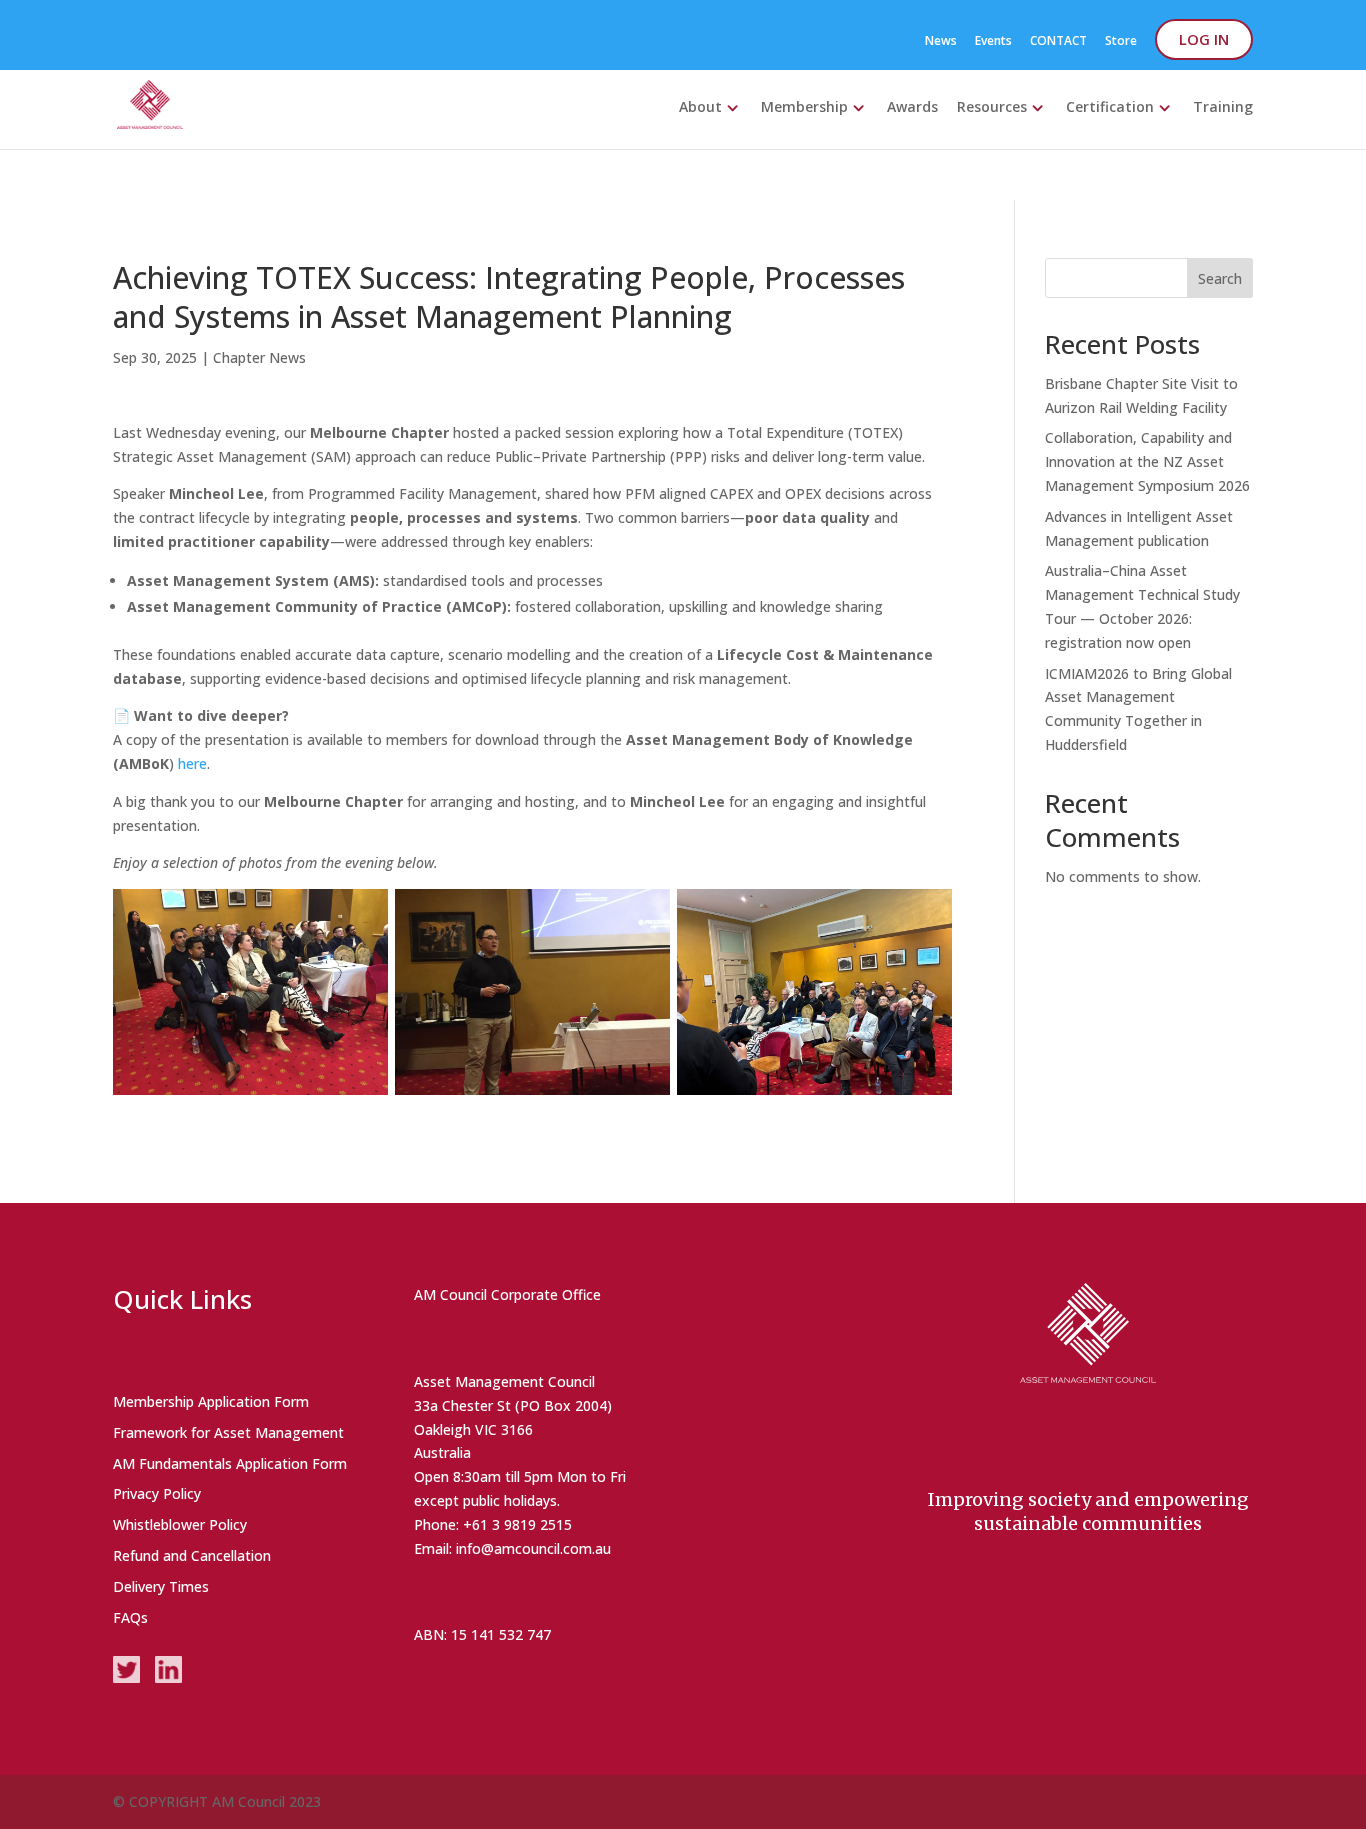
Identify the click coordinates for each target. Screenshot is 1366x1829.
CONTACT (1058, 42)
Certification (1110, 106)
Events (993, 42)
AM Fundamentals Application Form (230, 1463)
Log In (1204, 39)
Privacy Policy (157, 1493)
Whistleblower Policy (180, 1524)
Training (1223, 106)
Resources (992, 106)
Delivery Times (161, 1586)
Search (1220, 278)
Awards (912, 106)
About (700, 106)
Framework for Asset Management (228, 1432)
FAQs (130, 1617)
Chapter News (259, 357)
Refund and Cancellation (192, 1555)
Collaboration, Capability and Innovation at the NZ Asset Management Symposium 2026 (1147, 461)
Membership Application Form (211, 1401)
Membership (804, 106)
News (941, 42)
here (192, 763)
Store (1121, 42)
